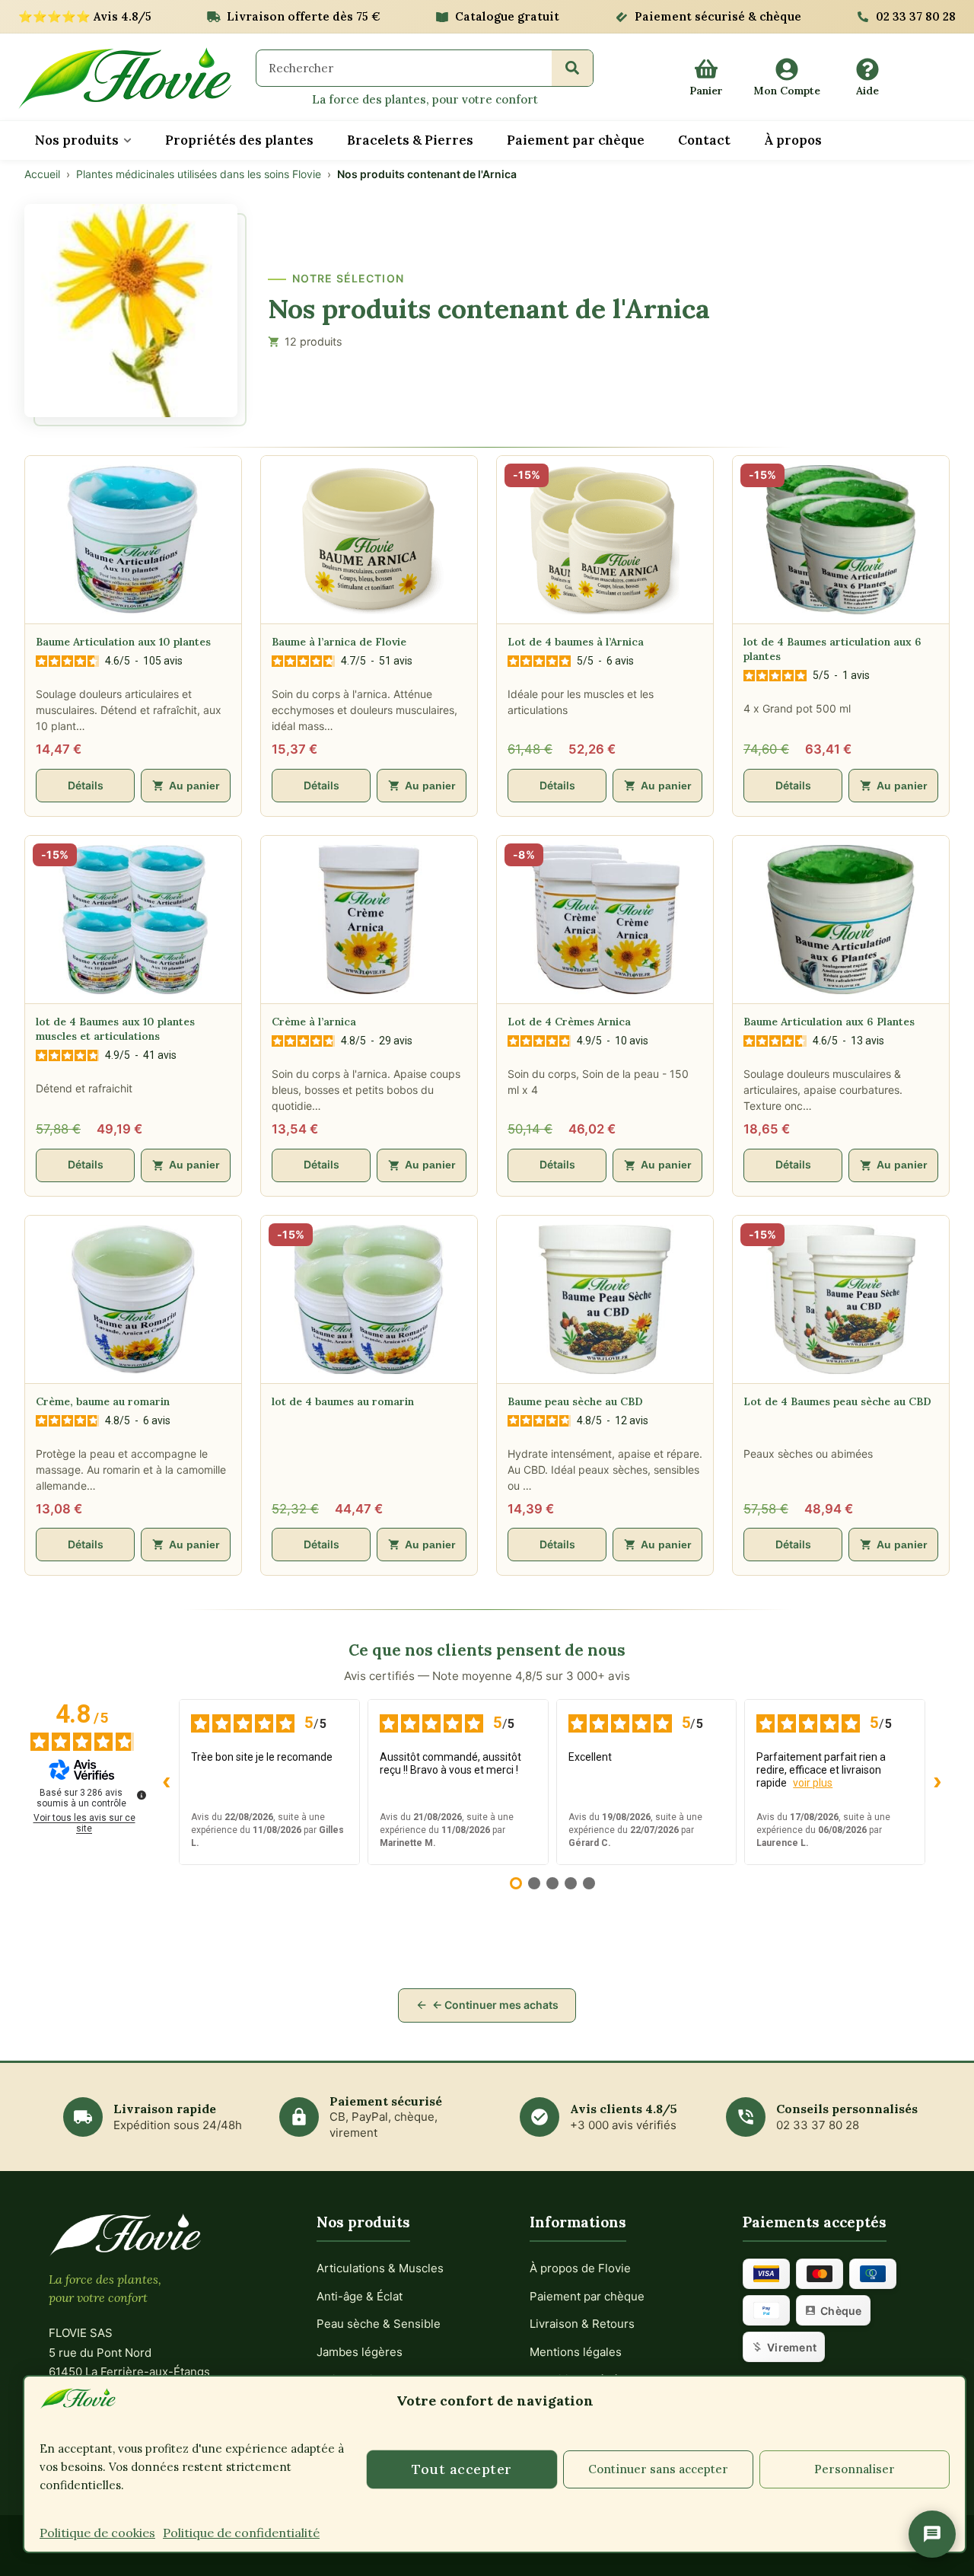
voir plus (813, 1783)
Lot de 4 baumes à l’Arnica (576, 642)
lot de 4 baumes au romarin (343, 1401)
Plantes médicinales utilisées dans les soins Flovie (199, 174)
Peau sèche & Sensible (379, 2324)
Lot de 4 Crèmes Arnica (569, 1022)
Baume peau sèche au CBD (575, 1401)
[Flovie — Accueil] (125, 78)
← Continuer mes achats (495, 2005)
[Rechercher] (572, 68)
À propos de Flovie (580, 2268)
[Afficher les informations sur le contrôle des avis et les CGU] (142, 1795)
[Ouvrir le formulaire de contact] (932, 2534)
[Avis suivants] (937, 1782)
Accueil (42, 174)
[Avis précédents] (167, 1782)
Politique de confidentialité (241, 2533)
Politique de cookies (97, 2533)
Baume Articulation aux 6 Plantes (829, 1022)
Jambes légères (360, 2352)
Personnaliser (855, 2469)
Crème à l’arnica (314, 1022)
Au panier (194, 786)
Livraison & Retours (582, 2324)
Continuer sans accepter (658, 2469)
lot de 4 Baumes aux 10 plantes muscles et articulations (115, 1029)
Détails (86, 785)
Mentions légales (576, 2352)
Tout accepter (462, 2469)
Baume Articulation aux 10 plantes (123, 642)
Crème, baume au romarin (103, 1401)
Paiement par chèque (587, 2296)
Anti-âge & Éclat (360, 2296)
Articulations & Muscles (380, 2268)
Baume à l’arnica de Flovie (339, 642)
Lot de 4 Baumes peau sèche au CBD (837, 1401)
